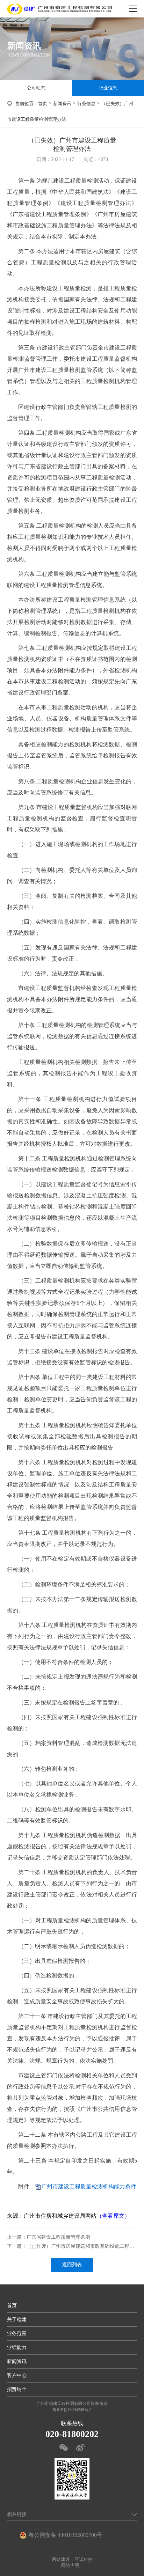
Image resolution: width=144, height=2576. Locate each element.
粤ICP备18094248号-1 (72, 2410)
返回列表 (72, 2265)
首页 (43, 104)
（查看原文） (113, 2216)
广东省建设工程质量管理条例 (58, 2237)
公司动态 (36, 88)
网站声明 (70, 2565)
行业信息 (108, 88)
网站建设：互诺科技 (72, 2559)
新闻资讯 (62, 104)
